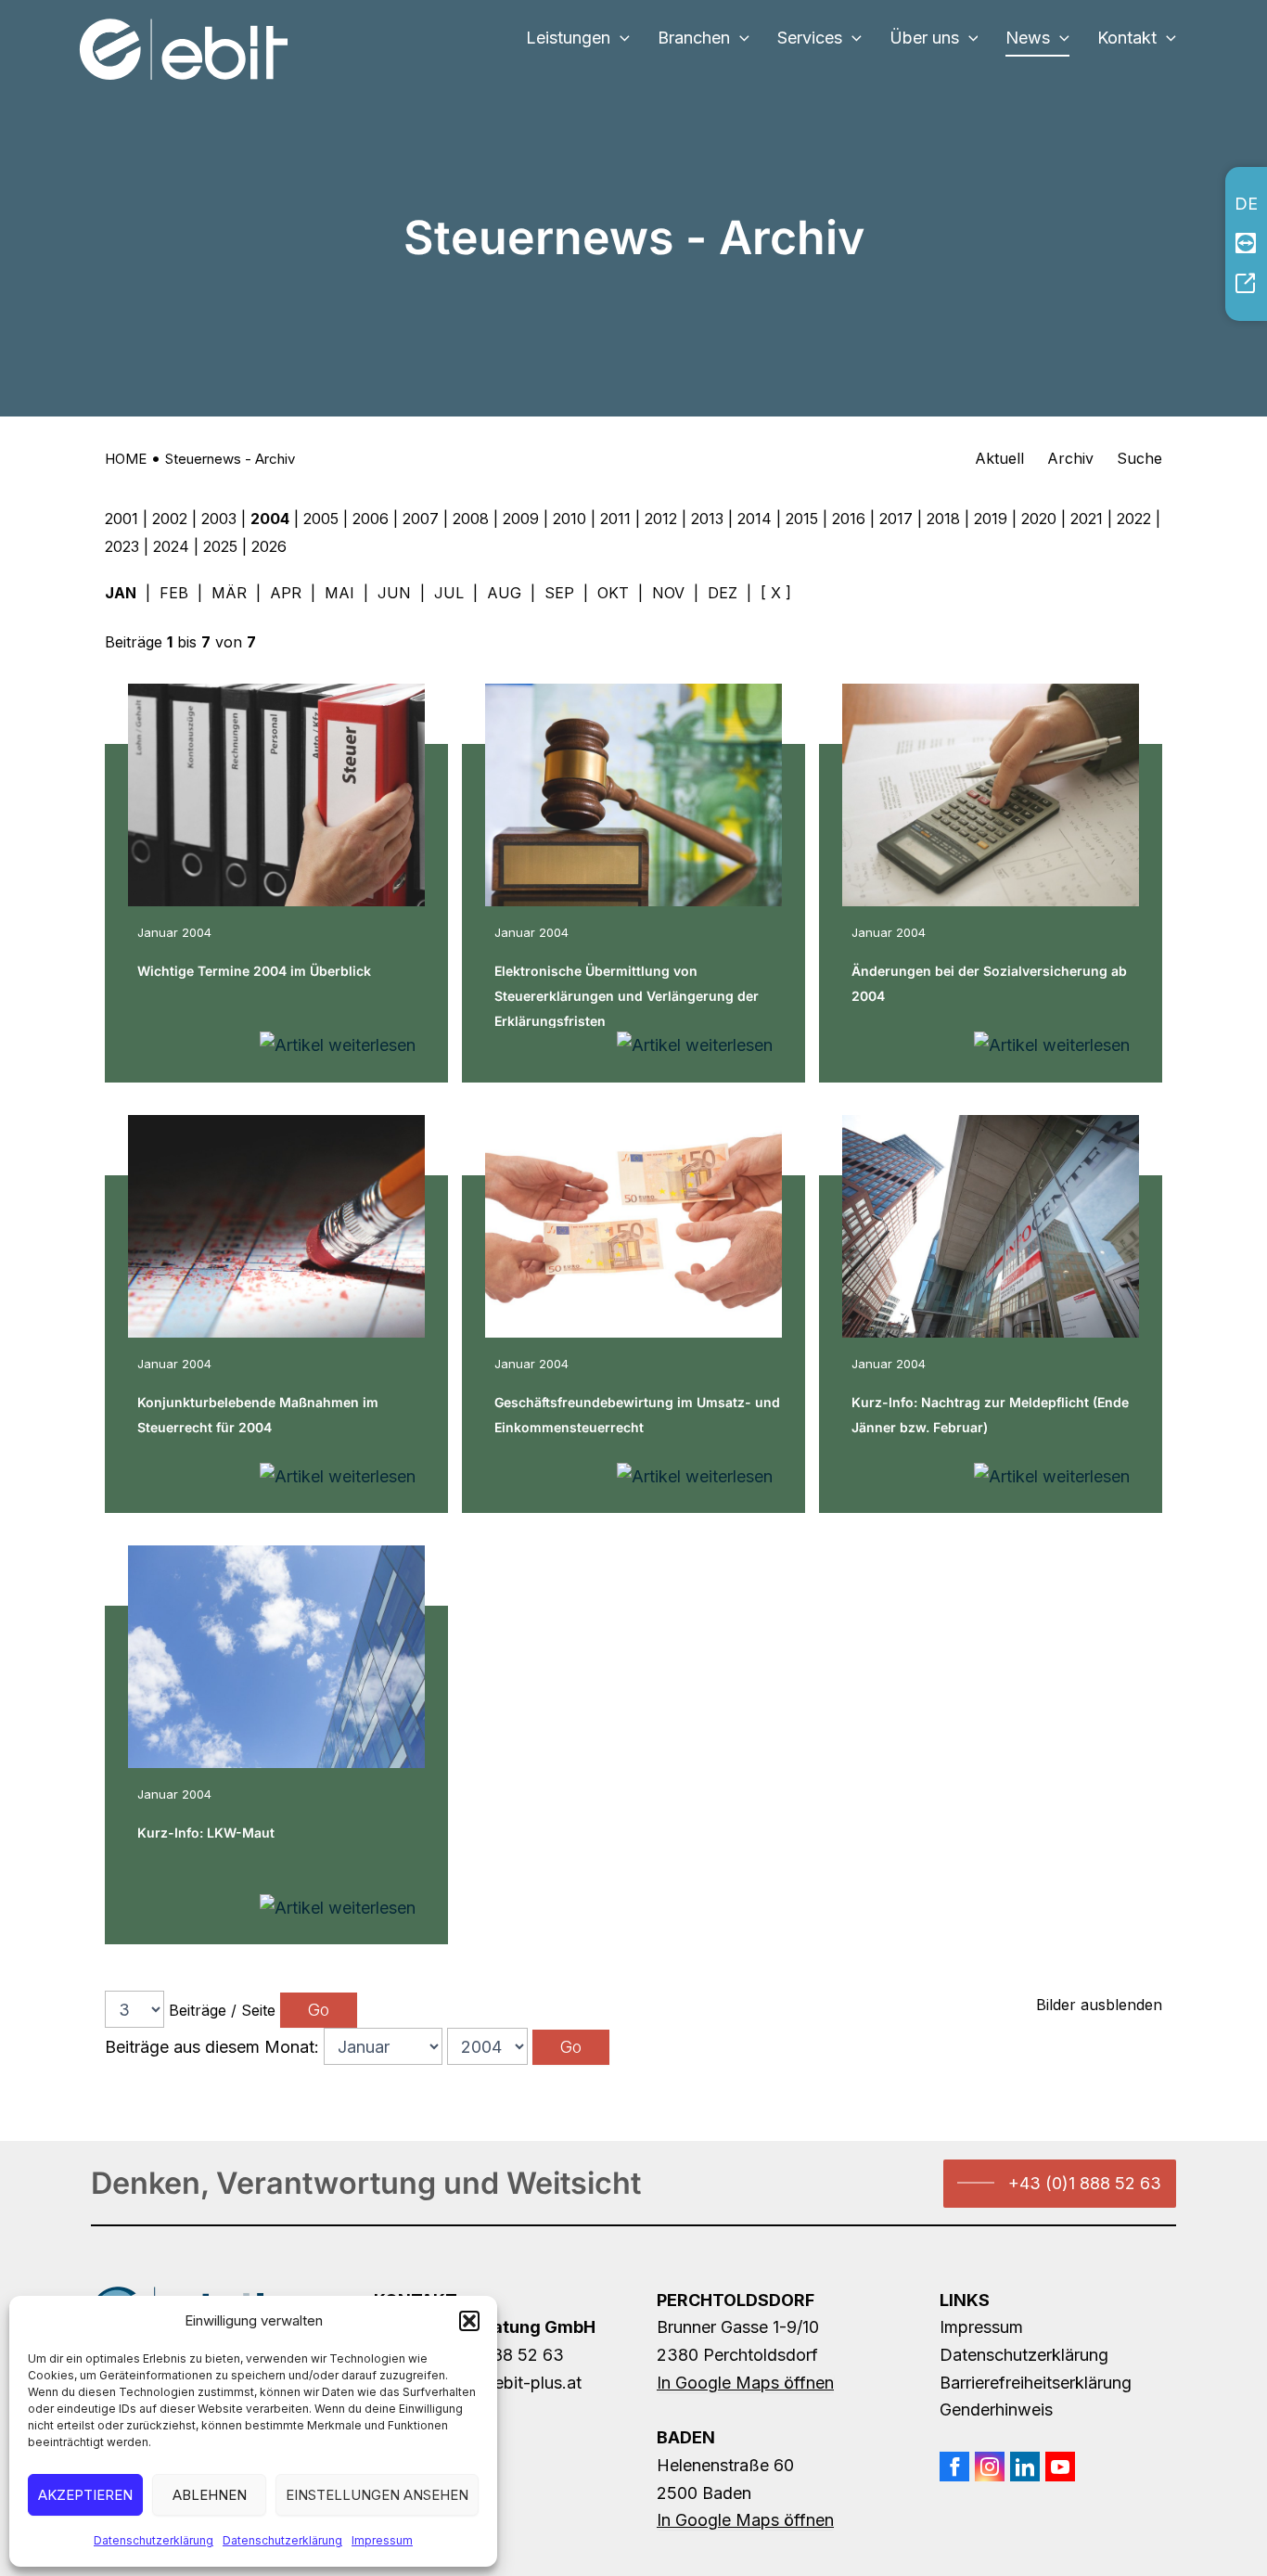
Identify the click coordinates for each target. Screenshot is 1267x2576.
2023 (122, 546)
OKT (613, 593)
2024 (171, 546)
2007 (421, 519)
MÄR (229, 593)
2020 (1039, 519)
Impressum (382, 2540)
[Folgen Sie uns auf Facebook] (954, 2467)
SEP (559, 593)
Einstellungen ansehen (377, 2495)
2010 (570, 519)
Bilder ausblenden (1099, 2005)
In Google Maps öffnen (745, 2383)
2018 (943, 519)
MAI (339, 593)
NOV (668, 593)
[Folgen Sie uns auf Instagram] (990, 2467)
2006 (371, 519)
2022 (1134, 519)
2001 (122, 519)
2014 (755, 519)
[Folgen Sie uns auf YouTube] (1060, 2467)
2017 (896, 519)
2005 (321, 519)
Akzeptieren (85, 2495)
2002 (170, 519)
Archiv (1070, 458)
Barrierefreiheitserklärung (1036, 2383)
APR (286, 593)
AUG (504, 593)
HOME (126, 459)
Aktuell (999, 458)
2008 (471, 519)
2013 (707, 519)
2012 (661, 519)
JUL (449, 593)
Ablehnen (210, 2495)
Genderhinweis (996, 2409)
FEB (174, 593)
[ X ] (776, 593)
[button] (469, 2321)
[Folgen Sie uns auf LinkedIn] (1025, 2467)
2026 (269, 546)
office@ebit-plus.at (507, 2383)
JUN (394, 593)
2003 (219, 519)
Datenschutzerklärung (154, 2540)
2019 (991, 519)
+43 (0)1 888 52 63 (1085, 2183)
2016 (849, 519)
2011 (615, 519)
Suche (1139, 458)
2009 (521, 519)
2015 (802, 519)
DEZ (723, 593)
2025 (220, 546)
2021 (1087, 519)
